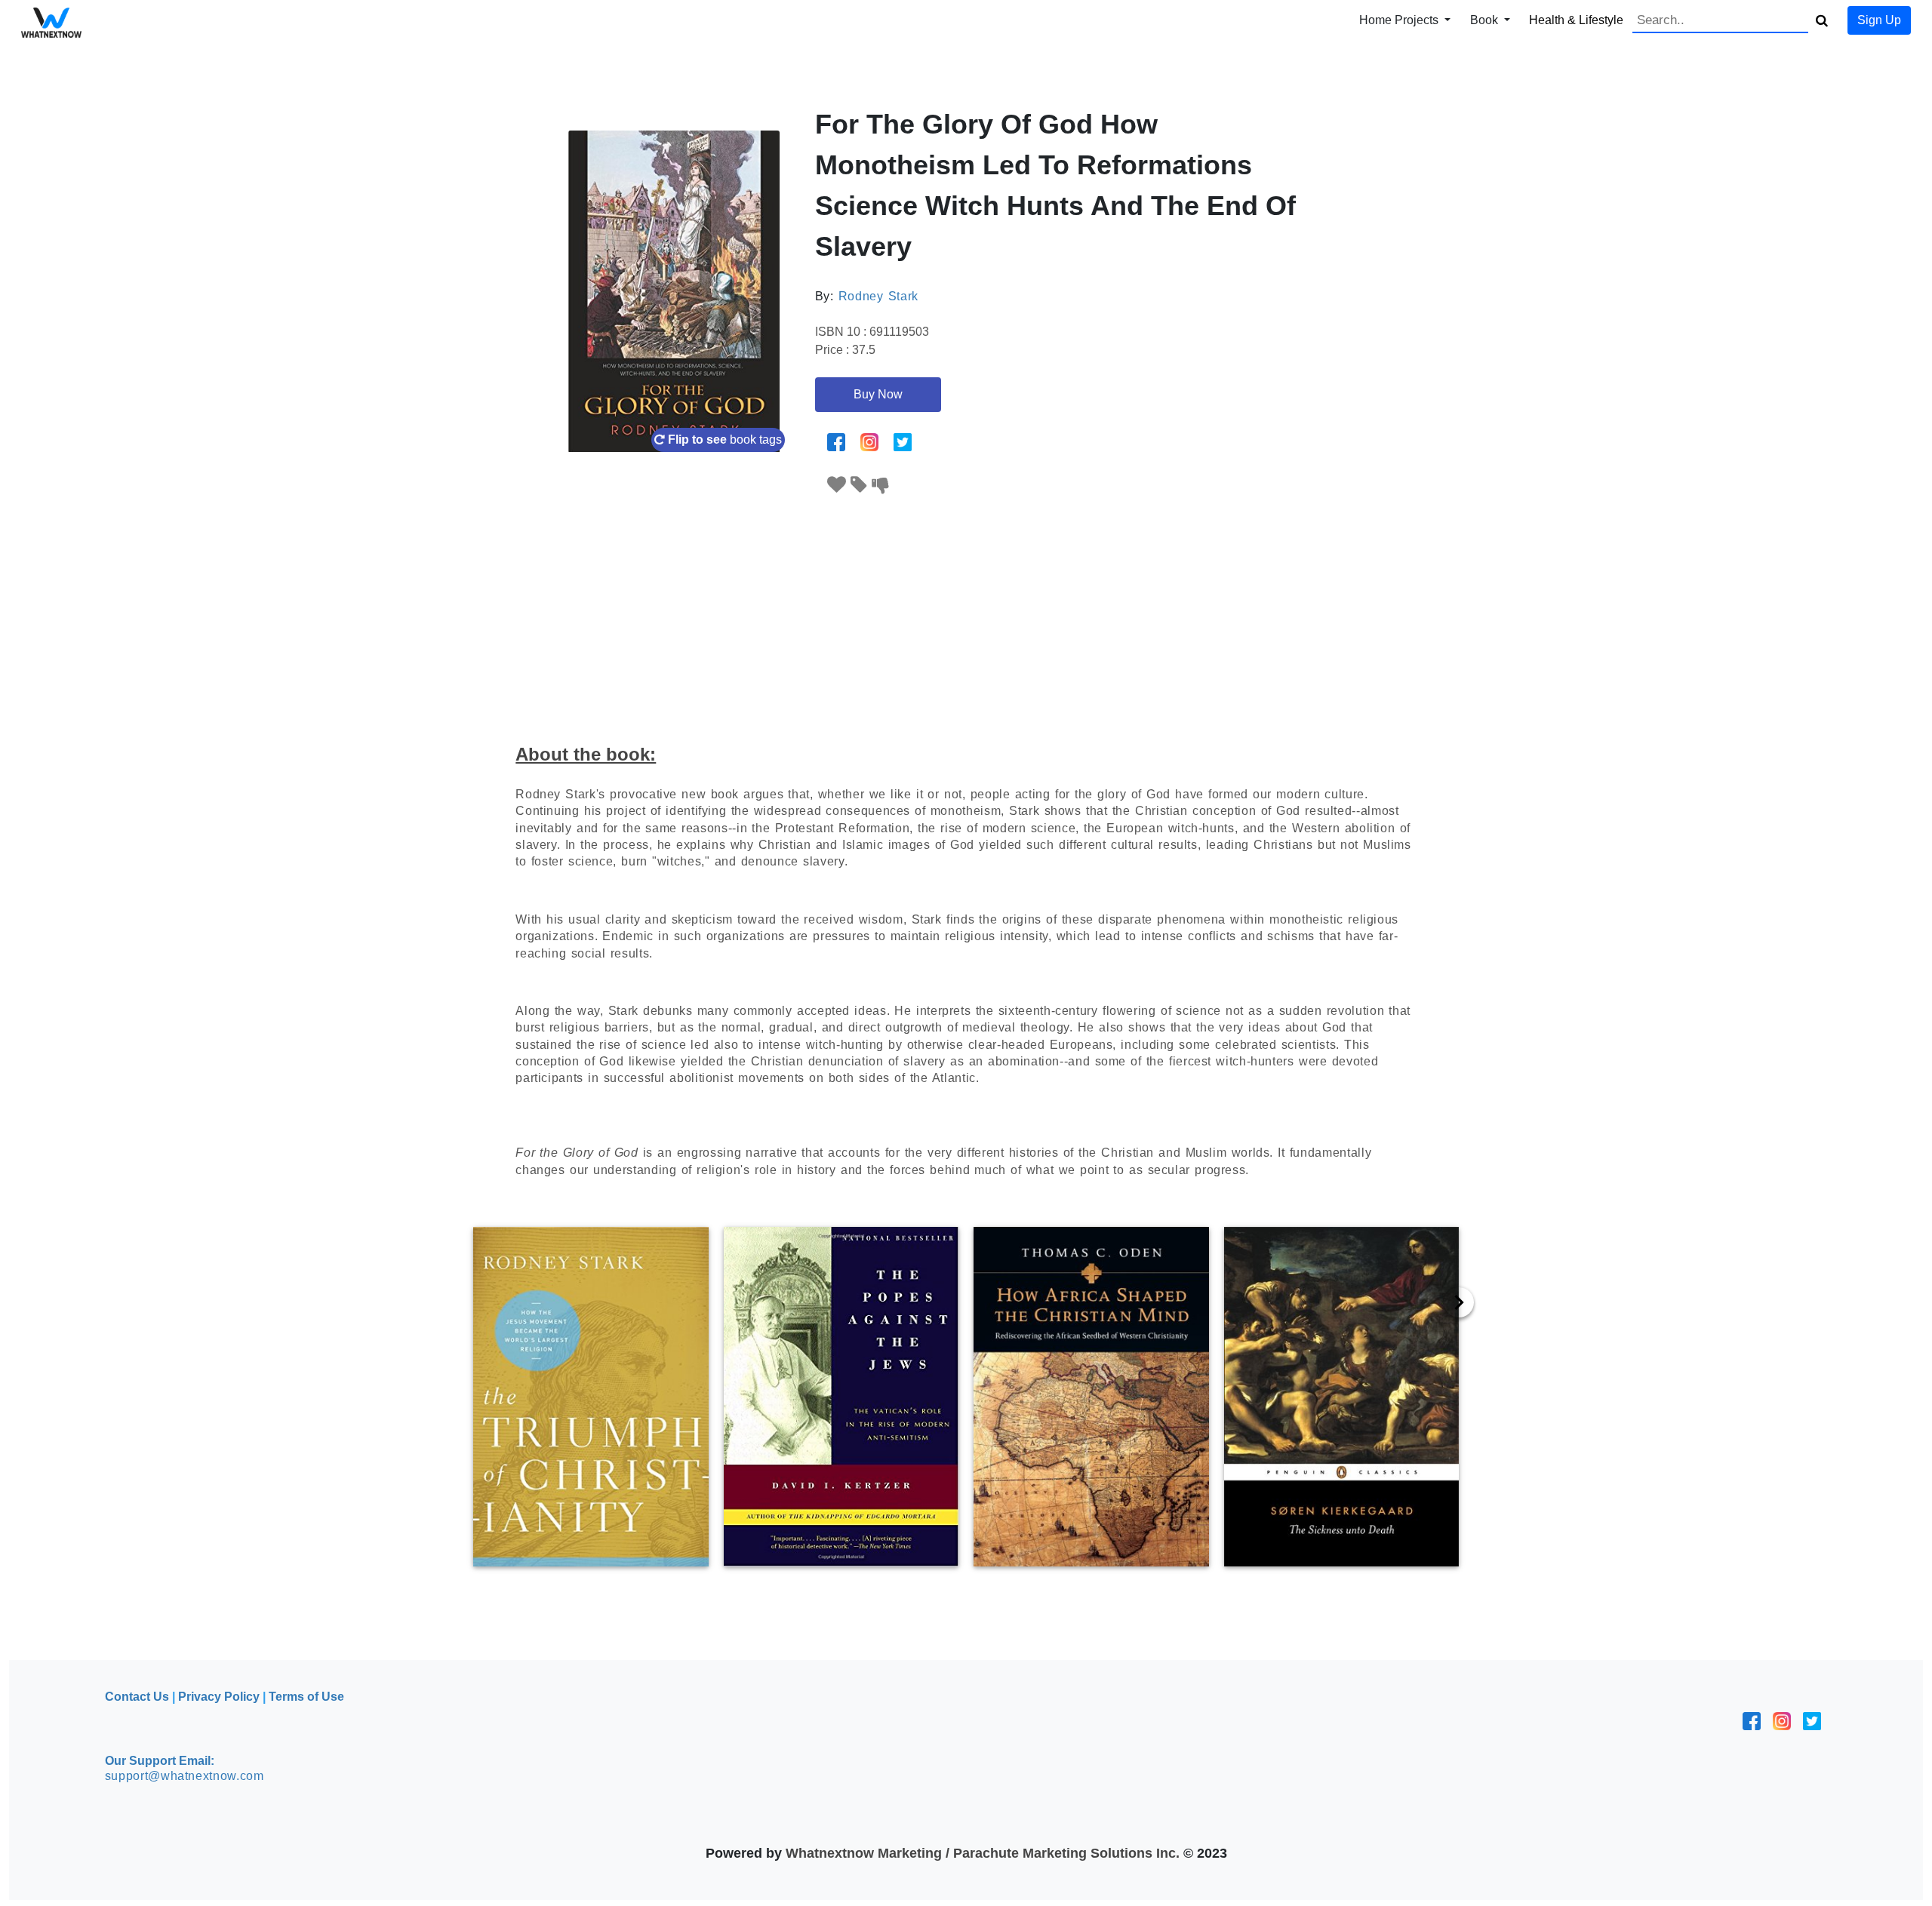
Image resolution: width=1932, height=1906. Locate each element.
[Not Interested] (881, 485)
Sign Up (1879, 20)
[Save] (859, 485)
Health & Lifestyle (1576, 20)
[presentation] (1459, 1302)
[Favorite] (837, 485)
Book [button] (1486, 20)
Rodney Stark (878, 296)
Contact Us (137, 1697)
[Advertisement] (966, 610)
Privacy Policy (219, 1697)
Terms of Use (306, 1697)
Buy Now (878, 394)
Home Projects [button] (1400, 20)
